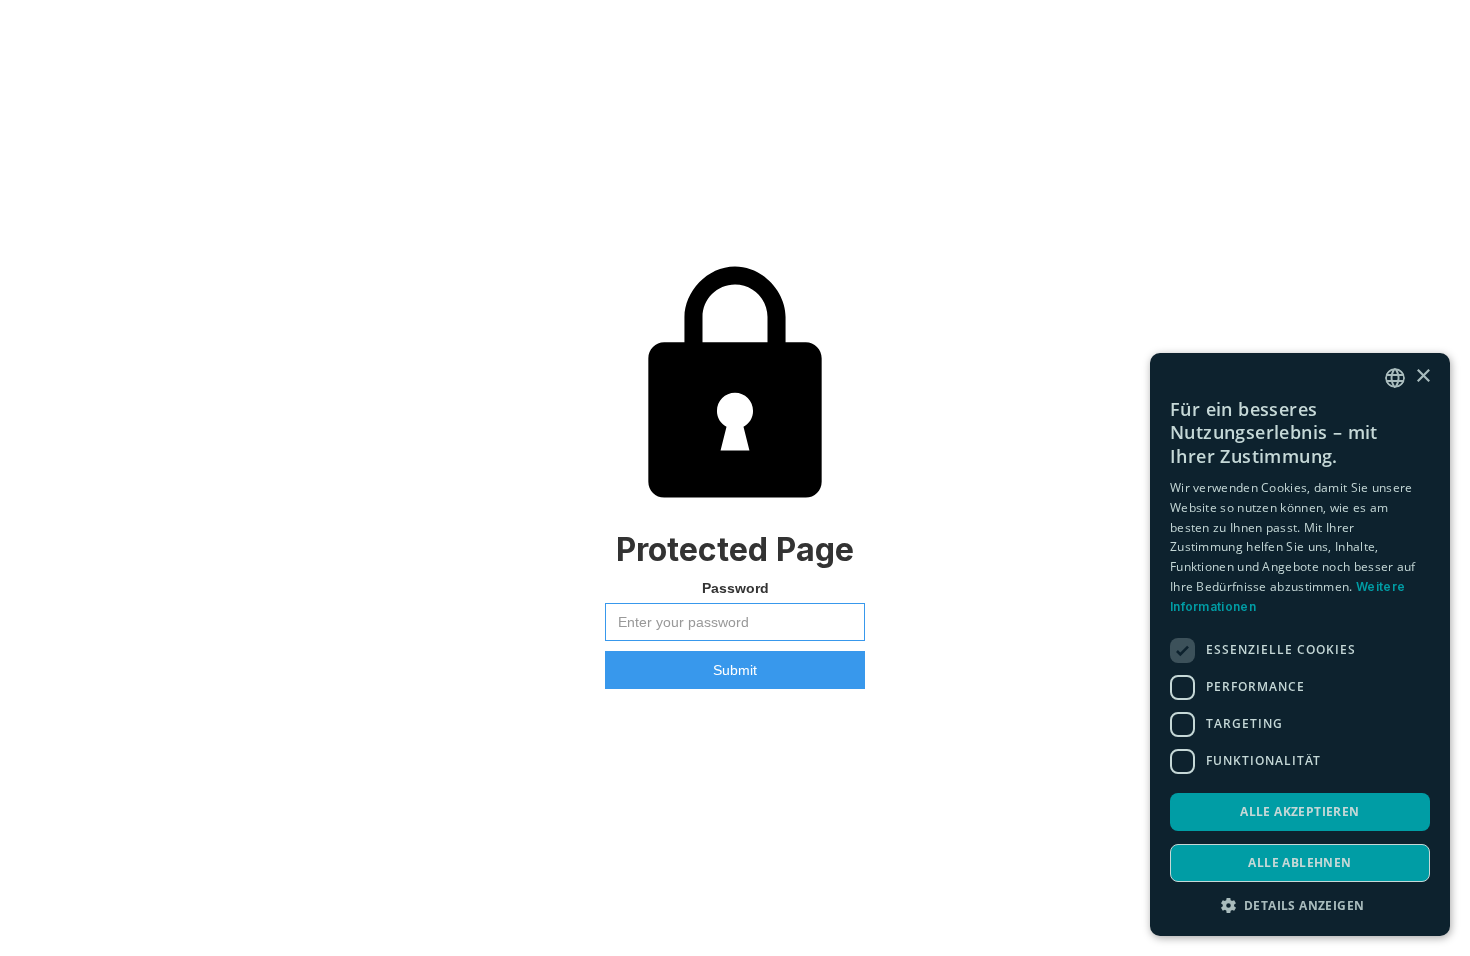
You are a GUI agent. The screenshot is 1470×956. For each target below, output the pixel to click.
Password (735, 588)
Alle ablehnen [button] (1299, 862)
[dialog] (1300, 644)
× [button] (1422, 376)
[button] (1300, 905)
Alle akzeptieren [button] (1299, 811)
